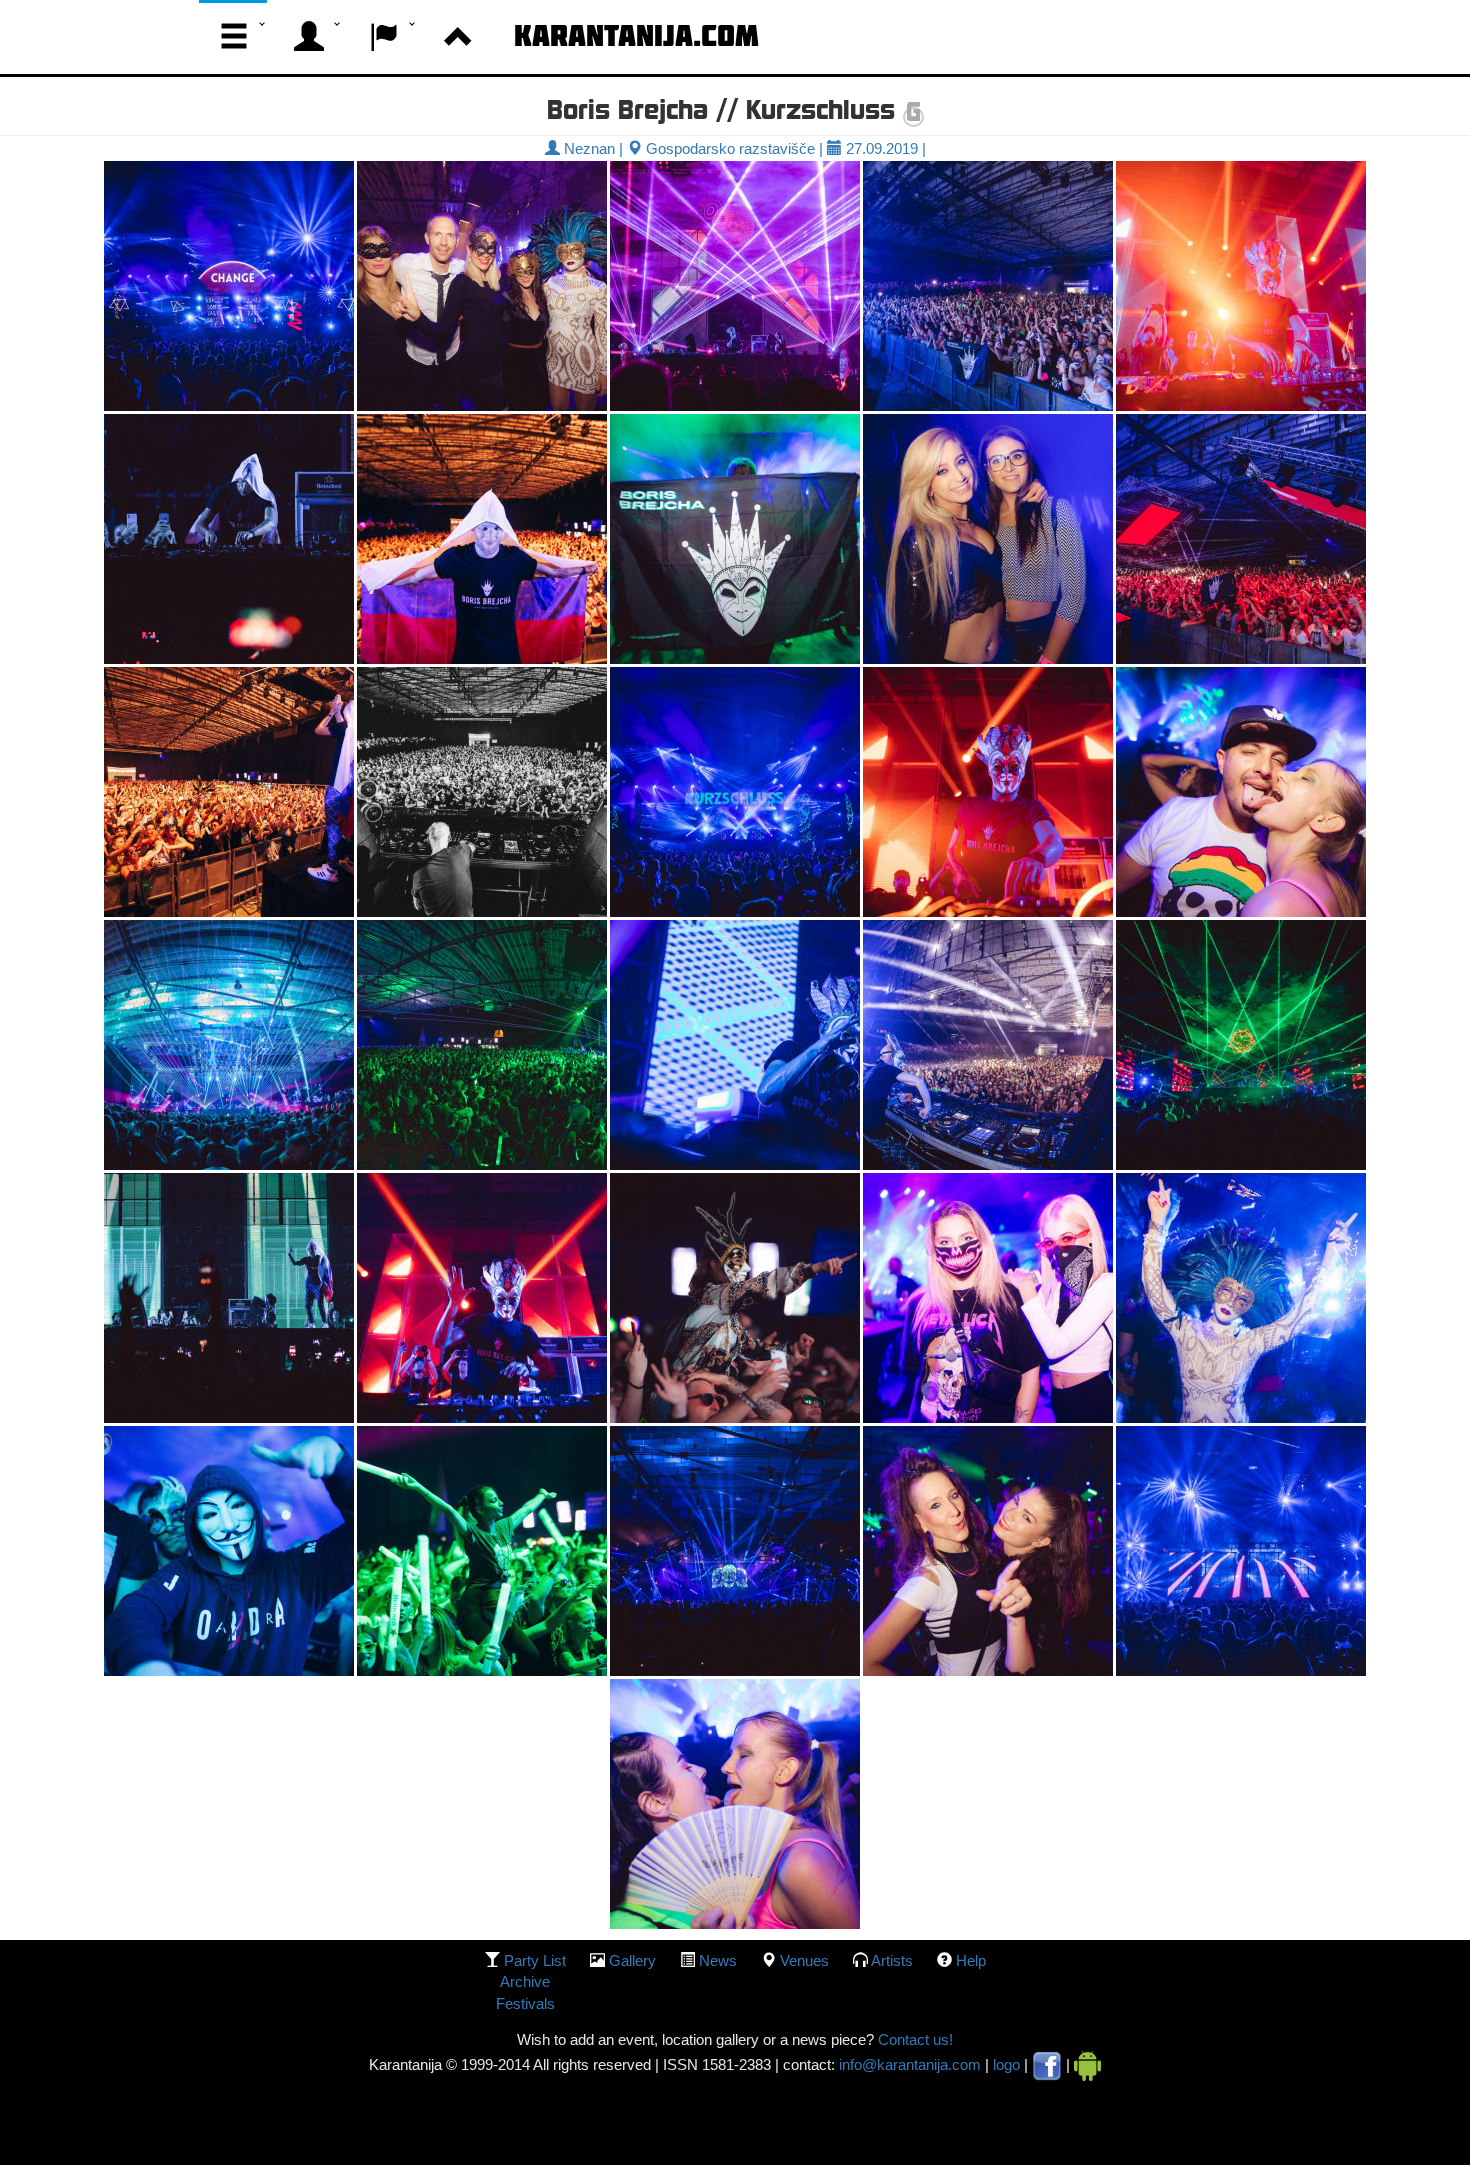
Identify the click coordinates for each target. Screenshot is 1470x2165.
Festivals (525, 2003)
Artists (892, 1960)
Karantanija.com (636, 35)
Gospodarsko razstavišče (728, 148)
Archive (525, 1981)
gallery (632, 1960)
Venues (804, 1960)
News (718, 1960)
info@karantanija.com (910, 2064)
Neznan (587, 148)
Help (971, 1960)
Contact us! (913, 2039)
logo (1006, 2064)
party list (535, 1960)
